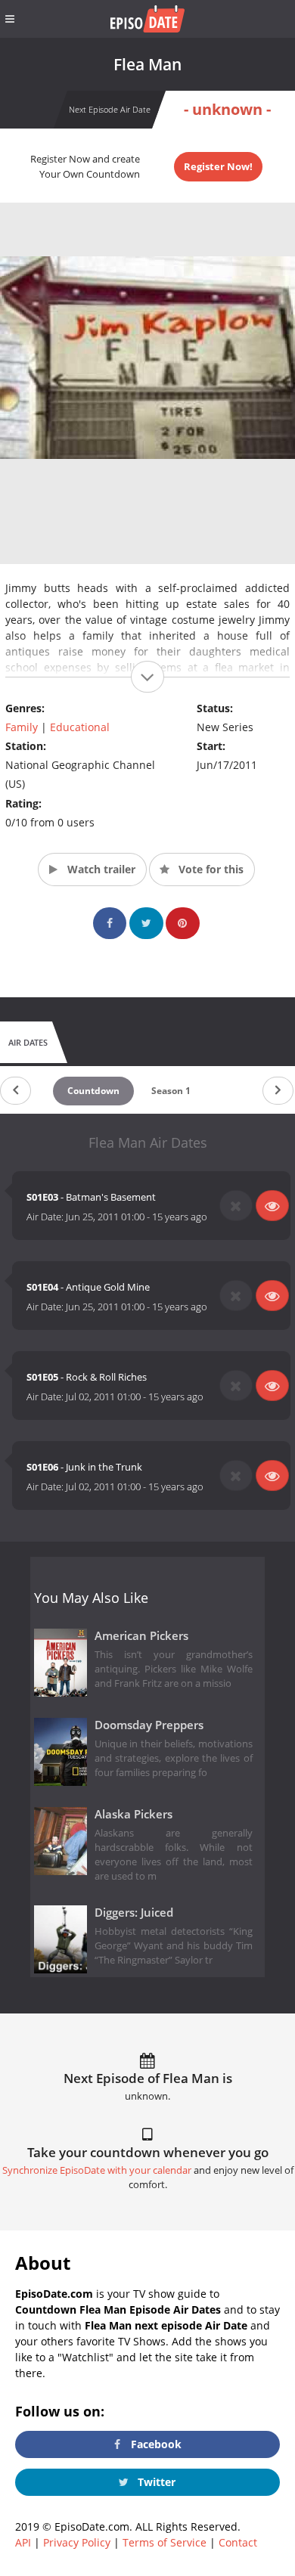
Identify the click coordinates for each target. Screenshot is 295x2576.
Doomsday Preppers (149, 1725)
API (23, 2542)
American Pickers (141, 1636)
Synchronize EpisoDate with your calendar (97, 2170)
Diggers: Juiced (134, 1913)
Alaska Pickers (134, 1814)
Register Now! (218, 166)
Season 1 (171, 1091)
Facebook (155, 2444)
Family (22, 727)
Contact (238, 2542)
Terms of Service (165, 2542)
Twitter (155, 2482)
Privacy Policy (77, 2542)
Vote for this (210, 869)
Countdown (93, 1091)
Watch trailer (100, 869)
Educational (80, 727)
